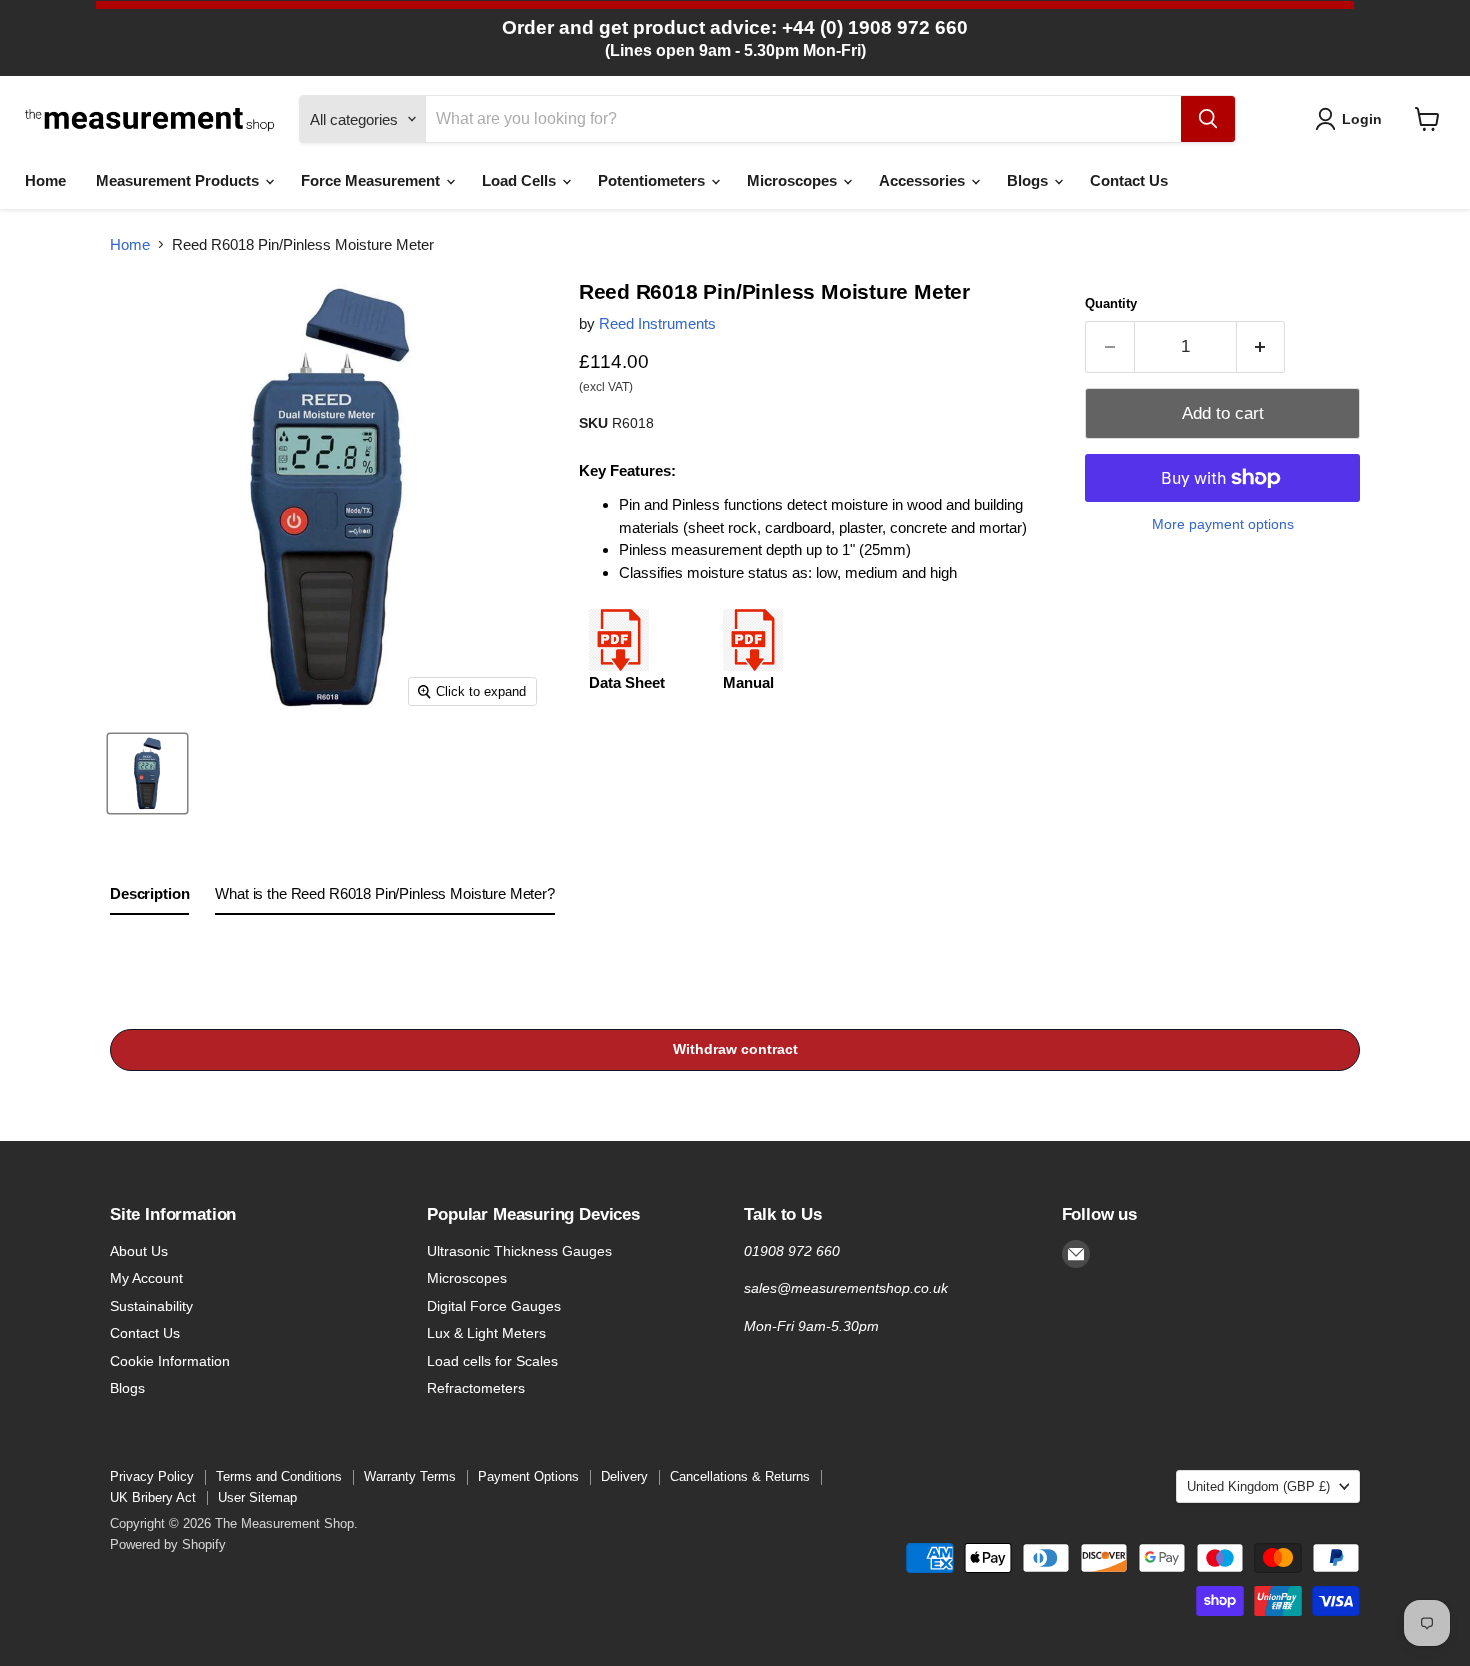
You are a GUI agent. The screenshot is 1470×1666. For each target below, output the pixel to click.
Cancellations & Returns (740, 1476)
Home (45, 180)
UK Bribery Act (153, 1497)
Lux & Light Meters (486, 1333)
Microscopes (794, 180)
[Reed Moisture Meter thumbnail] (147, 773)
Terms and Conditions (279, 1476)
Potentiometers (653, 180)
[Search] (1208, 119)
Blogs (1029, 180)
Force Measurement (372, 180)
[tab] (149, 898)
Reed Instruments (657, 323)
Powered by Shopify (168, 1544)
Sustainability (151, 1306)
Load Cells (521, 180)
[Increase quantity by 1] (1261, 346)
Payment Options (528, 1476)
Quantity (1111, 303)
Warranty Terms (410, 1476)
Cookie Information (170, 1361)
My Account (146, 1278)
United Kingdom (1258, 1486)
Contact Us (1129, 180)
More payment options (1223, 524)
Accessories (924, 180)
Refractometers (476, 1388)
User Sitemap (257, 1497)
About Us (139, 1251)
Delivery (624, 1476)
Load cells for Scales (492, 1361)
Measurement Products (179, 180)
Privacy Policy (152, 1476)
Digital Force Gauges (494, 1306)
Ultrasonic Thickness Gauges (519, 1251)
